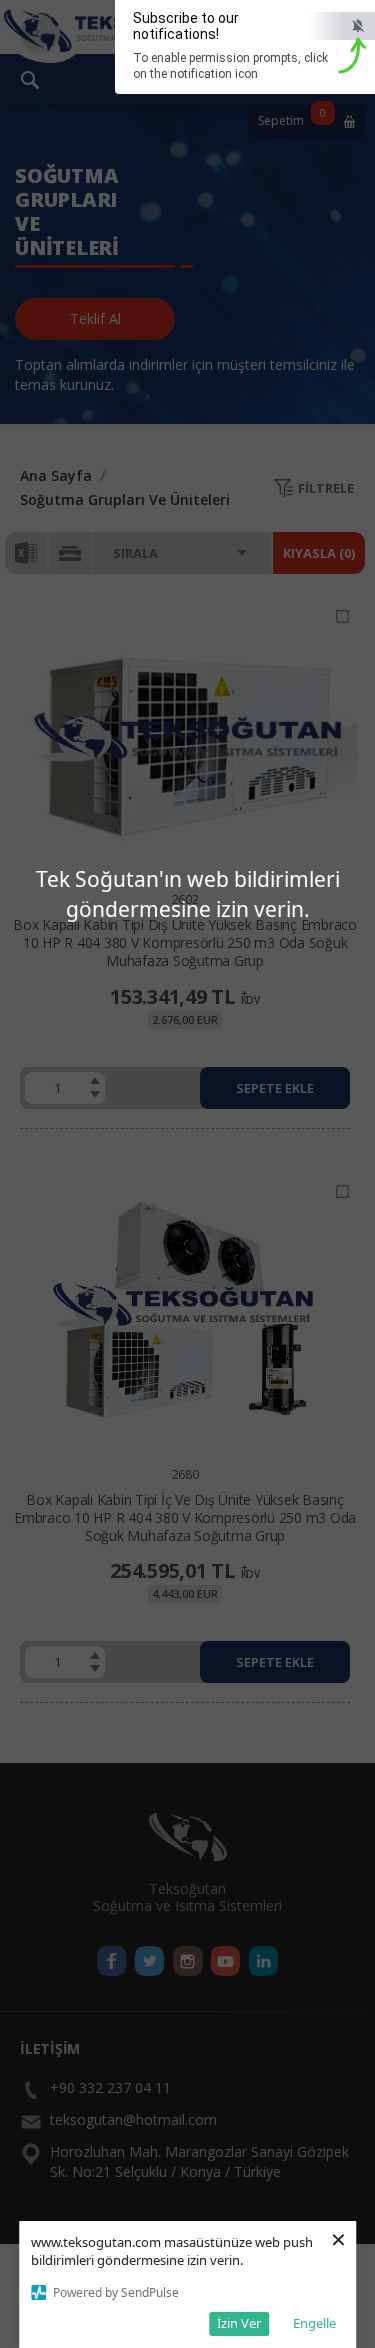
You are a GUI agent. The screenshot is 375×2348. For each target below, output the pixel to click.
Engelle (314, 2323)
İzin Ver (239, 2323)
